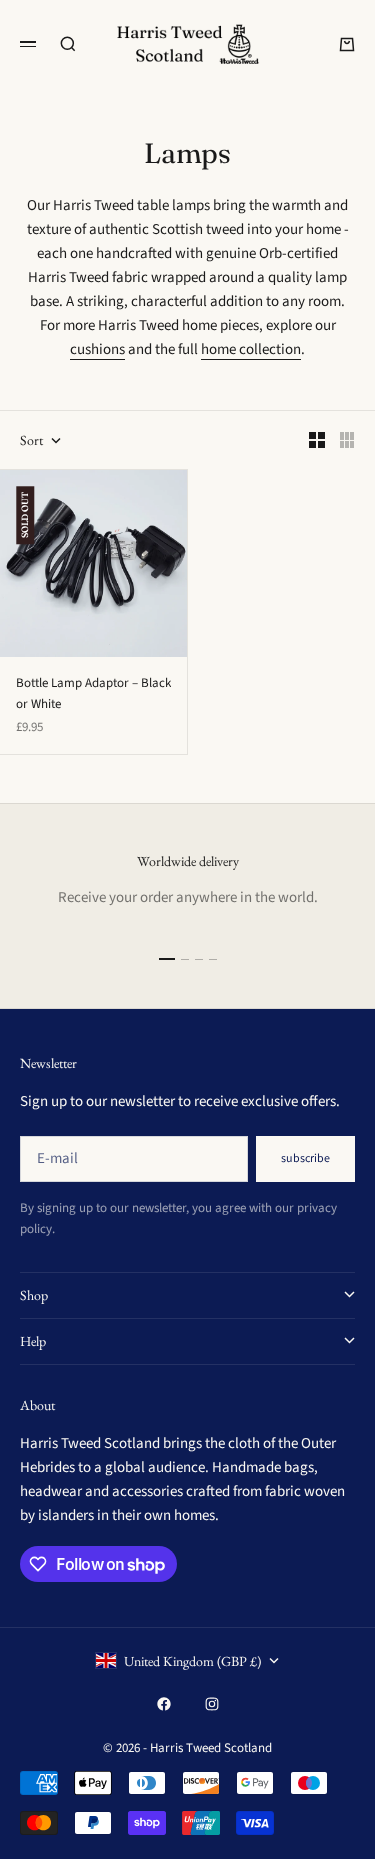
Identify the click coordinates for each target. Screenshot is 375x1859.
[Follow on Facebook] (164, 1704)
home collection (251, 349)
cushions (97, 349)
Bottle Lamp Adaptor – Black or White (93, 693)
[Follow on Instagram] (212, 1704)
